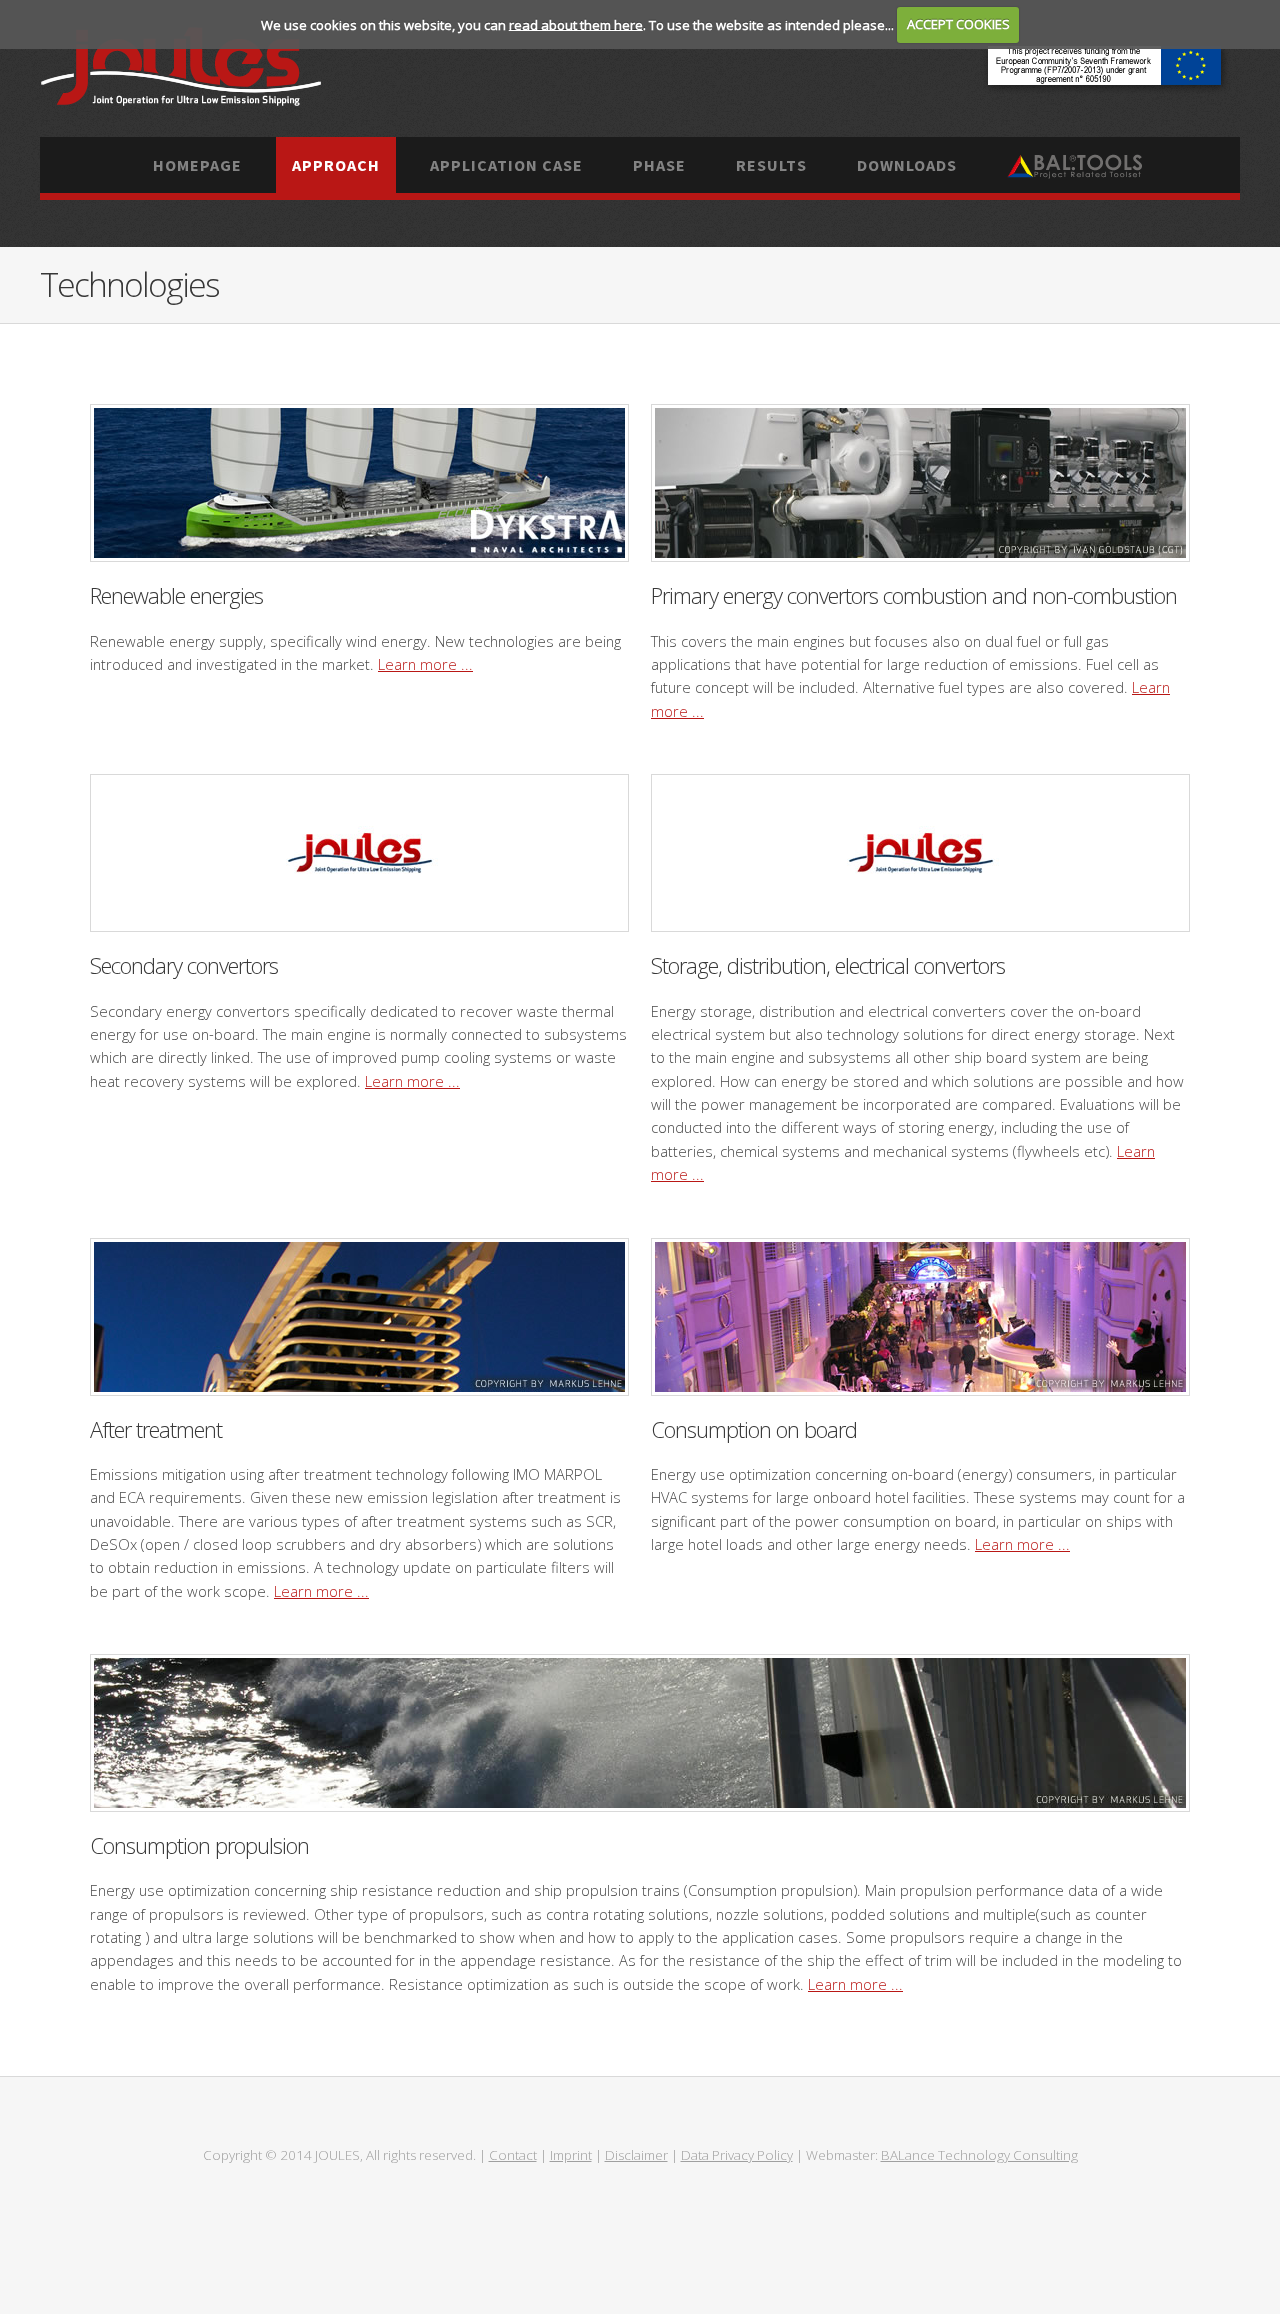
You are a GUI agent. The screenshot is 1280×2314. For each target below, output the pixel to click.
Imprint (571, 2155)
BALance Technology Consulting (979, 2155)
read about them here (576, 24)
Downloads (907, 165)
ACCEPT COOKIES (958, 24)
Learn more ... (425, 664)
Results (771, 165)
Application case (506, 165)
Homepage (197, 165)
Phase (659, 165)
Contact (513, 2155)
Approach (336, 165)
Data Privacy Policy (737, 2155)
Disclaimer (636, 2155)
